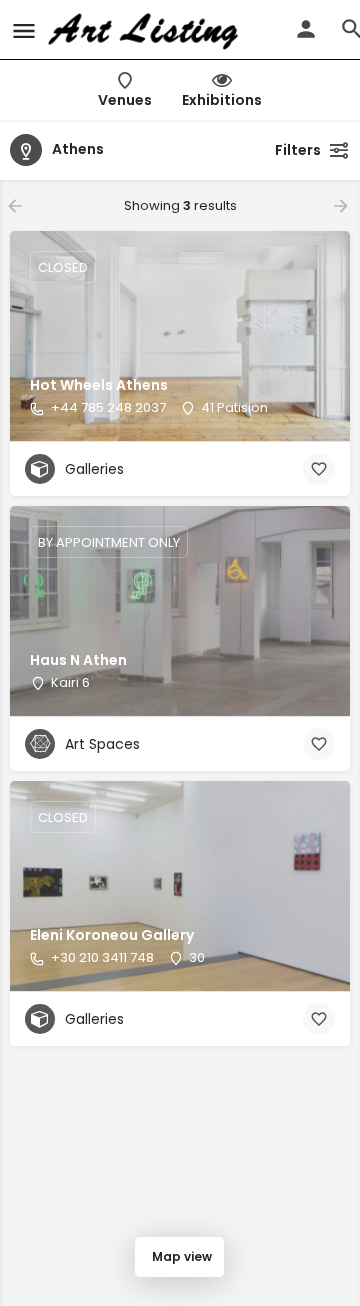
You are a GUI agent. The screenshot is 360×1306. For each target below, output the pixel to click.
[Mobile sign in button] (306, 29)
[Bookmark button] (319, 469)
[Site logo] (145, 30)
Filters (298, 150)
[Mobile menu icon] (24, 30)
